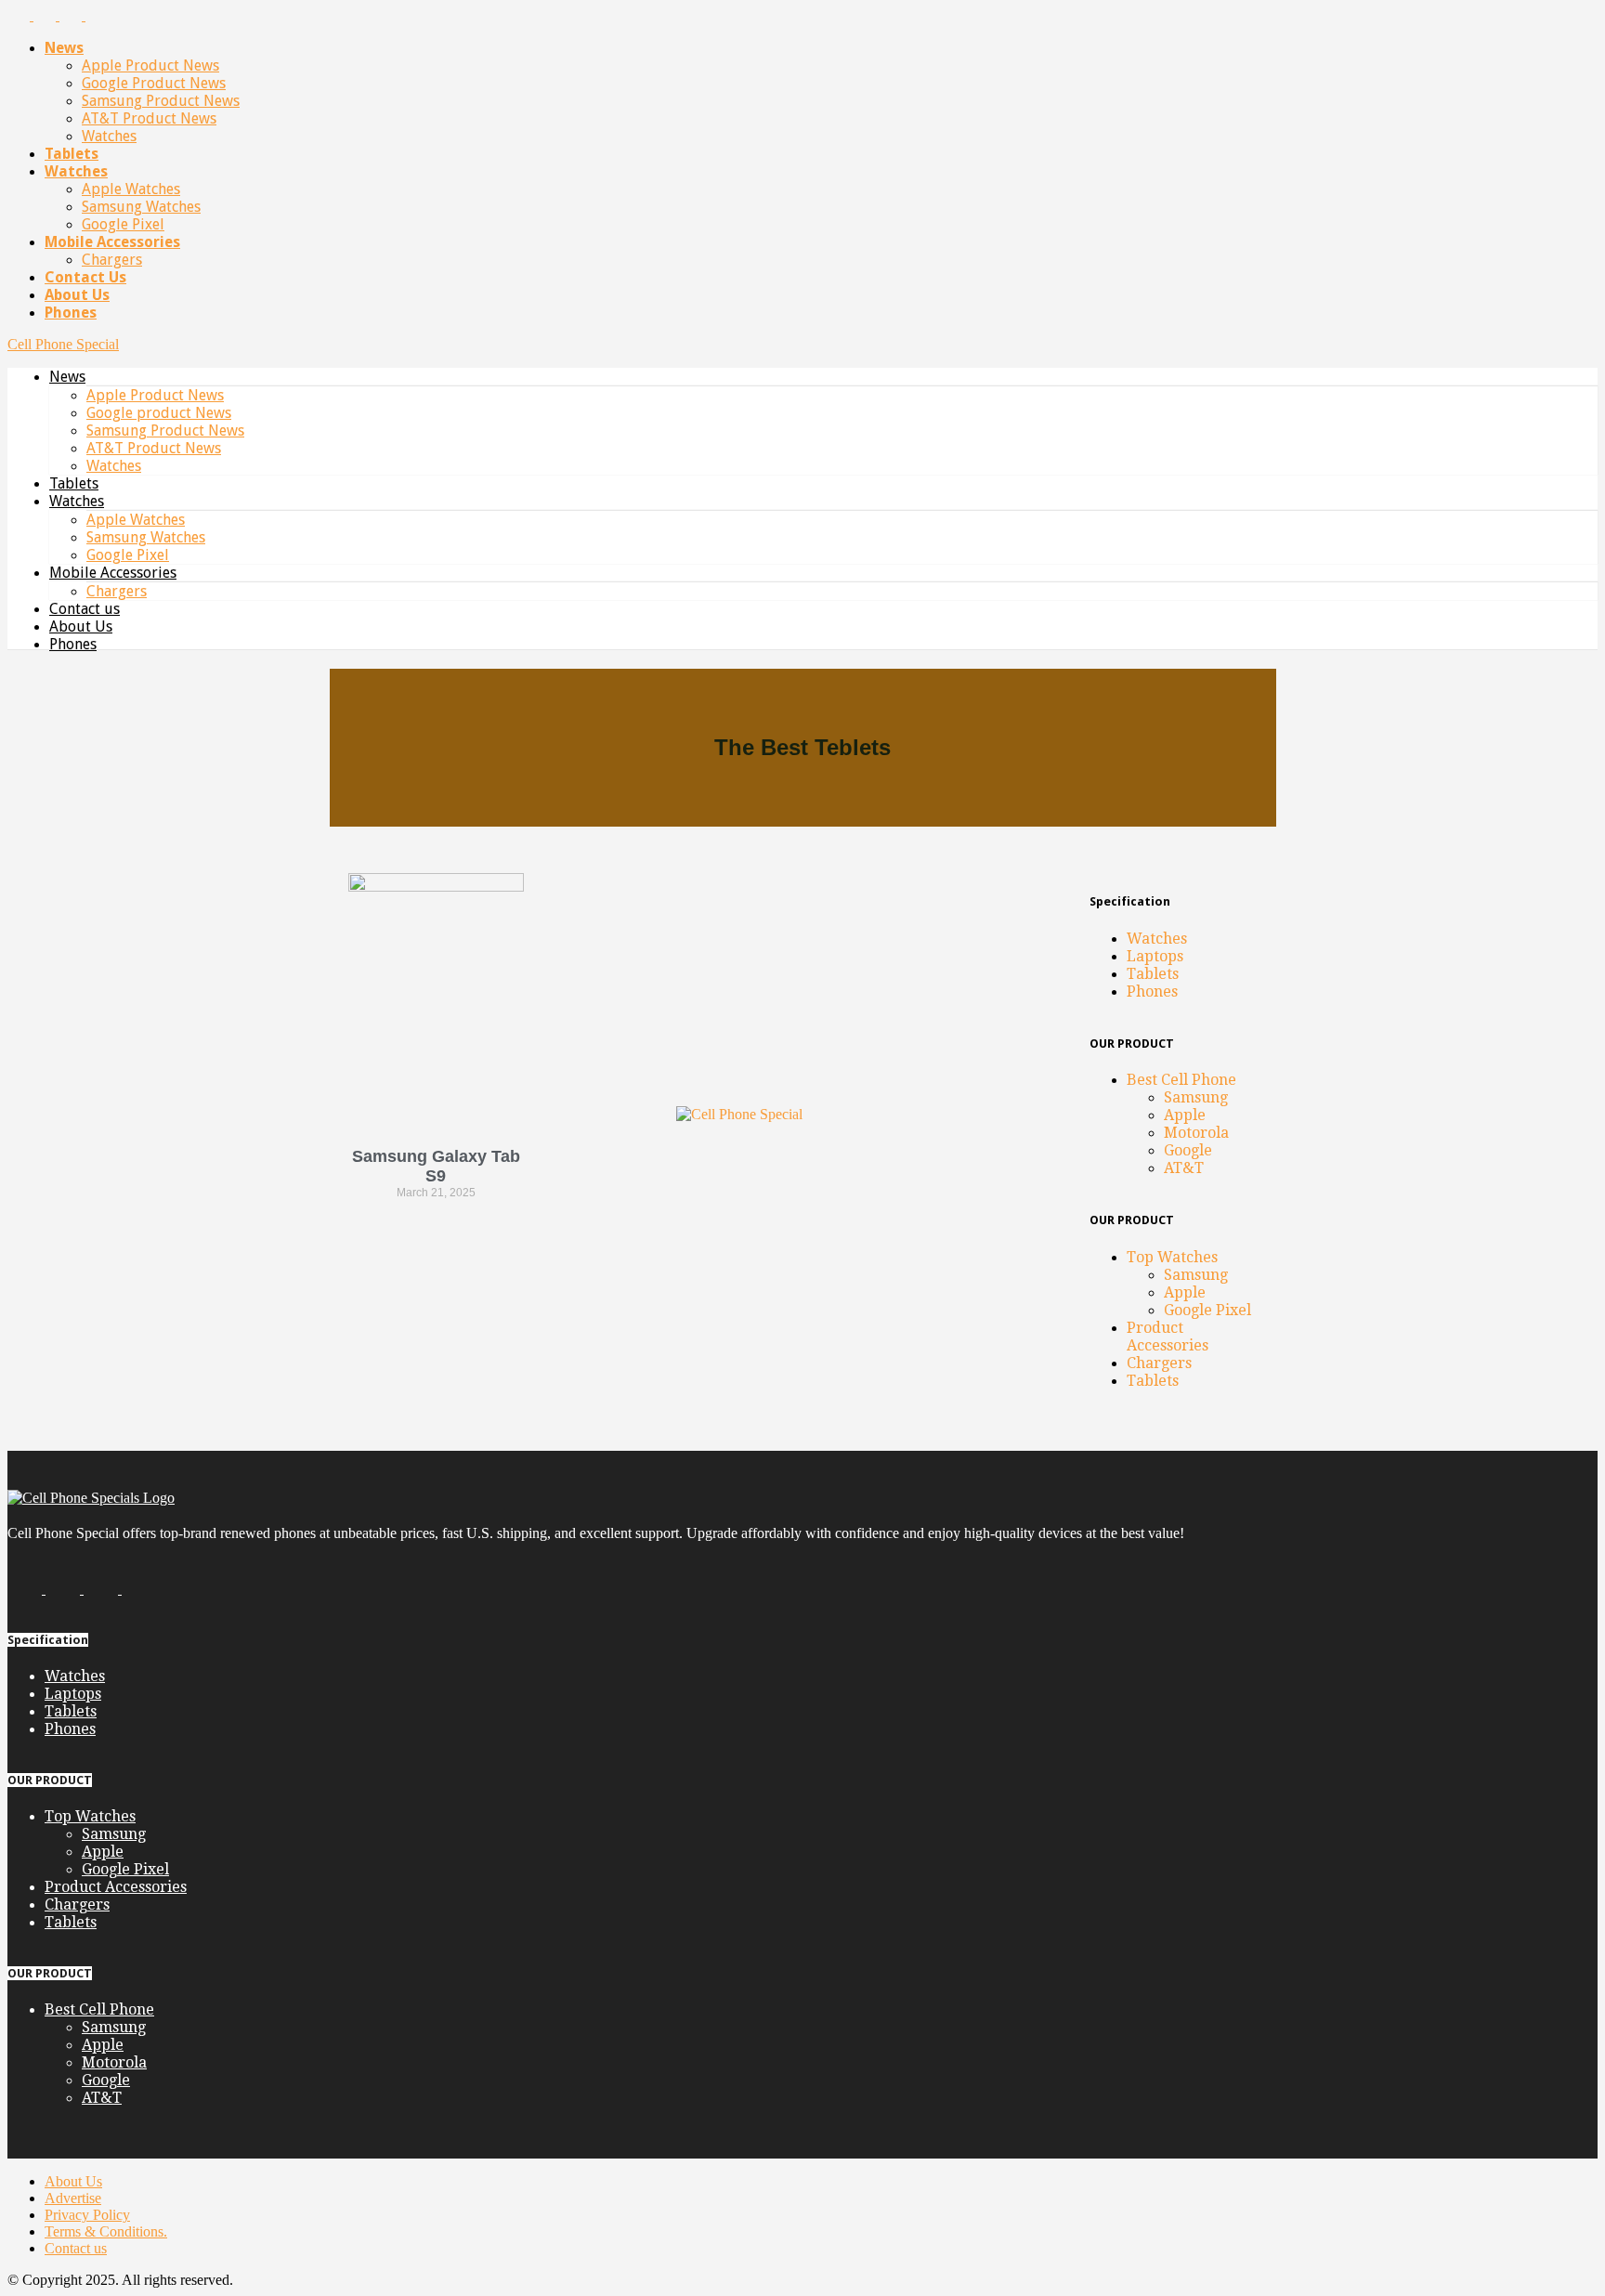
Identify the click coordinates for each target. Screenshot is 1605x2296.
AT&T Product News (149, 118)
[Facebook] (20, 15)
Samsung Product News (161, 101)
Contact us (85, 277)
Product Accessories (1168, 1337)
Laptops (1155, 956)
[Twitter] (72, 15)
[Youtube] (97, 15)
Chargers (112, 260)
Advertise (73, 2198)
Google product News (154, 83)
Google (1188, 1150)
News (64, 48)
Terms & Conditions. (106, 2231)
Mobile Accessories (112, 242)
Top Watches (1172, 1257)
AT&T (1184, 1168)
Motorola (1196, 1133)
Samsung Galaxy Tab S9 (436, 1166)
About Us (77, 295)
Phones (71, 313)
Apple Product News (150, 65)
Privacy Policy (87, 2215)
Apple (1185, 1115)
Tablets (72, 154)
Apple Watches (131, 189)
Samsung (1196, 1097)
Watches (109, 136)
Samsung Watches (141, 207)
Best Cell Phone (1181, 1080)
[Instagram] (46, 15)
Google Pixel (123, 224)
